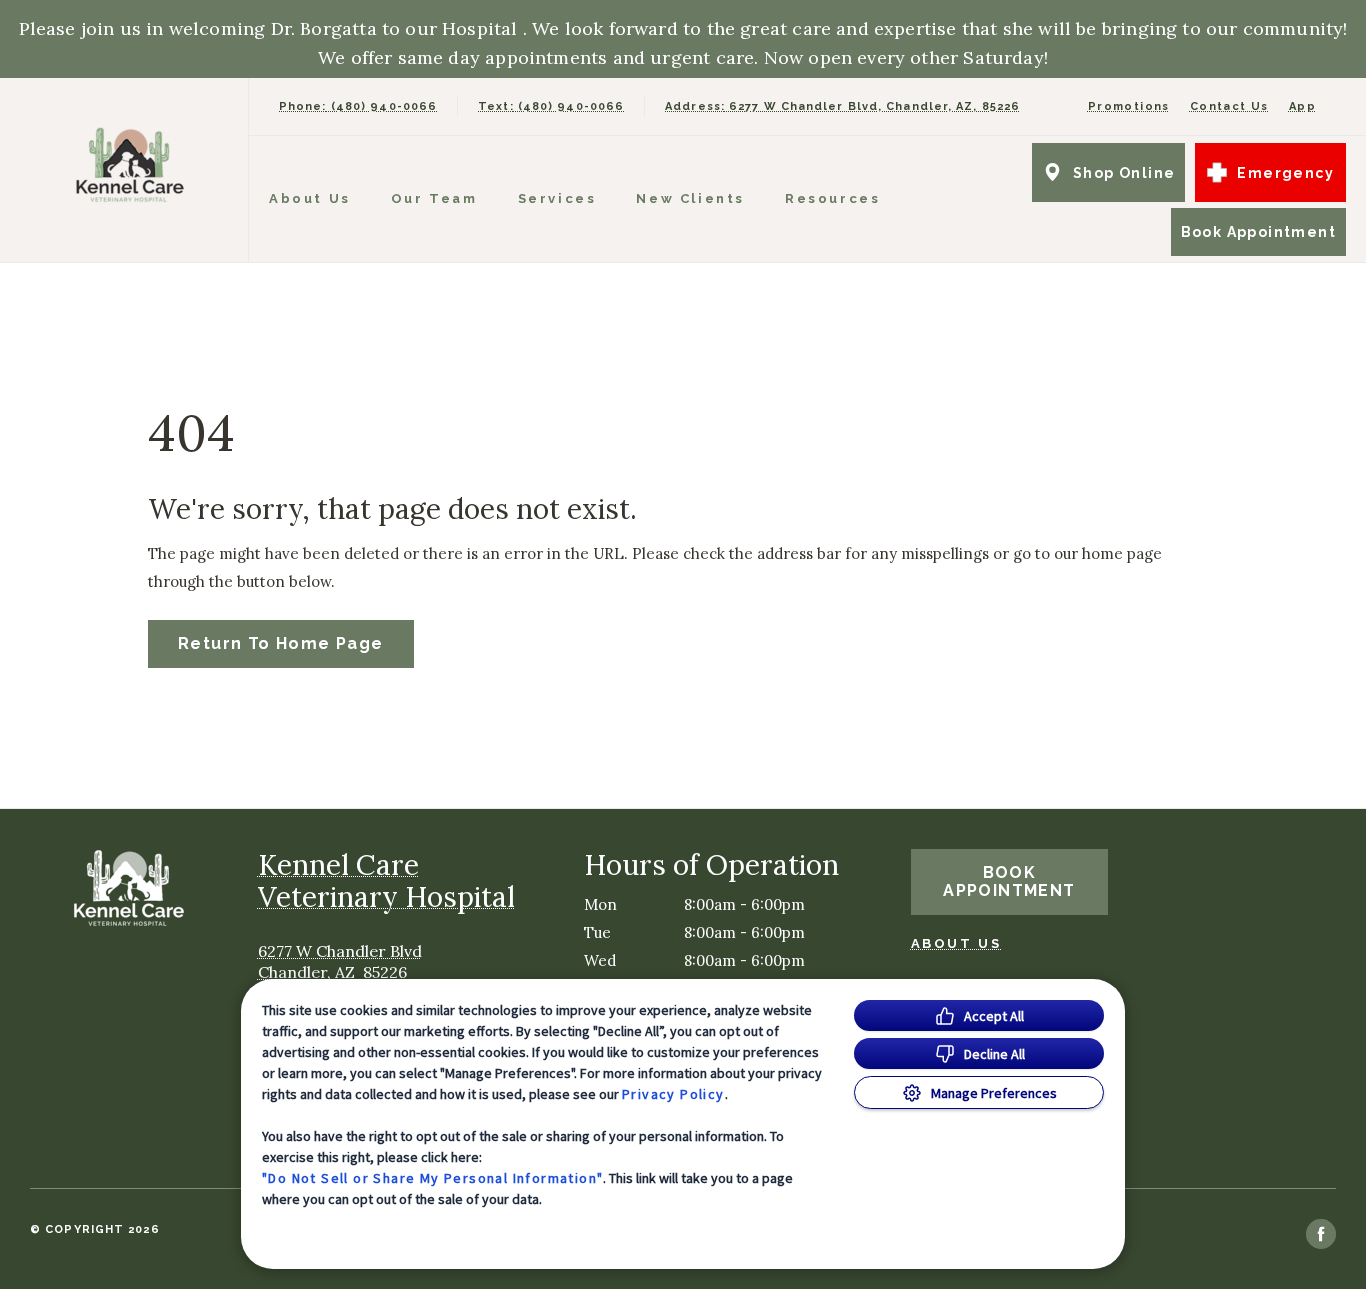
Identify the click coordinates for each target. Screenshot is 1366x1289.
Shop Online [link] (1124, 173)
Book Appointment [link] (1258, 232)
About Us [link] (310, 198)
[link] (129, 165)
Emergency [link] (1285, 173)
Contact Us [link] (1229, 106)
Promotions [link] (1129, 106)
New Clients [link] (690, 198)
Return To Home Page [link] (281, 643)
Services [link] (557, 198)
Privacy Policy (673, 1094)
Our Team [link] (434, 198)
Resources (832, 198)
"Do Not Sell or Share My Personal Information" (432, 1178)
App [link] (1302, 106)
